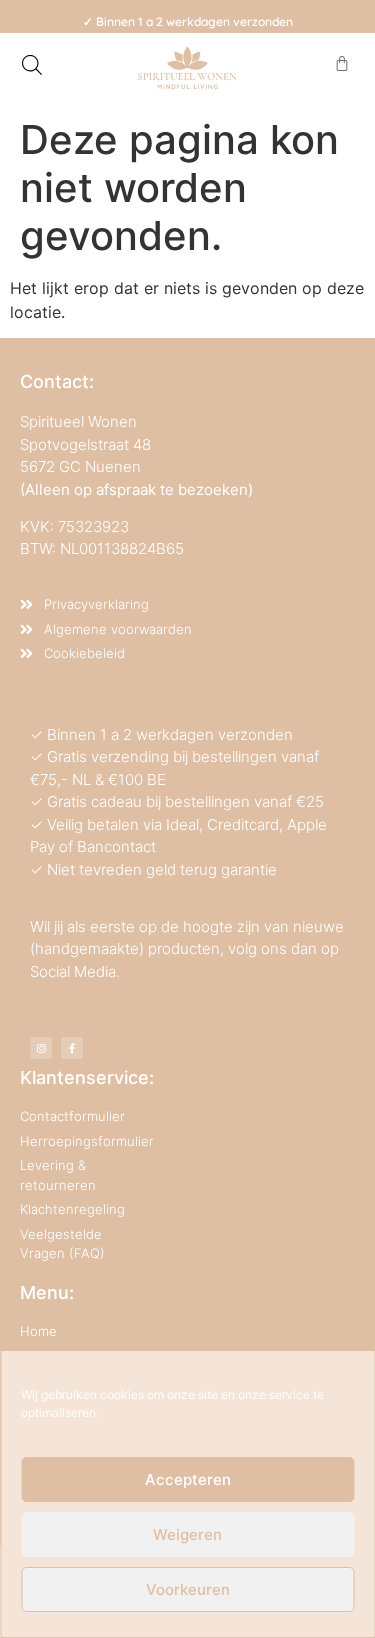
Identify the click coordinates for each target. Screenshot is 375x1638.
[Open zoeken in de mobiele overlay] (32, 64)
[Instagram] (41, 1048)
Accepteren (188, 1479)
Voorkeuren (188, 1589)
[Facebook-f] (72, 1048)
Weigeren (187, 1534)
